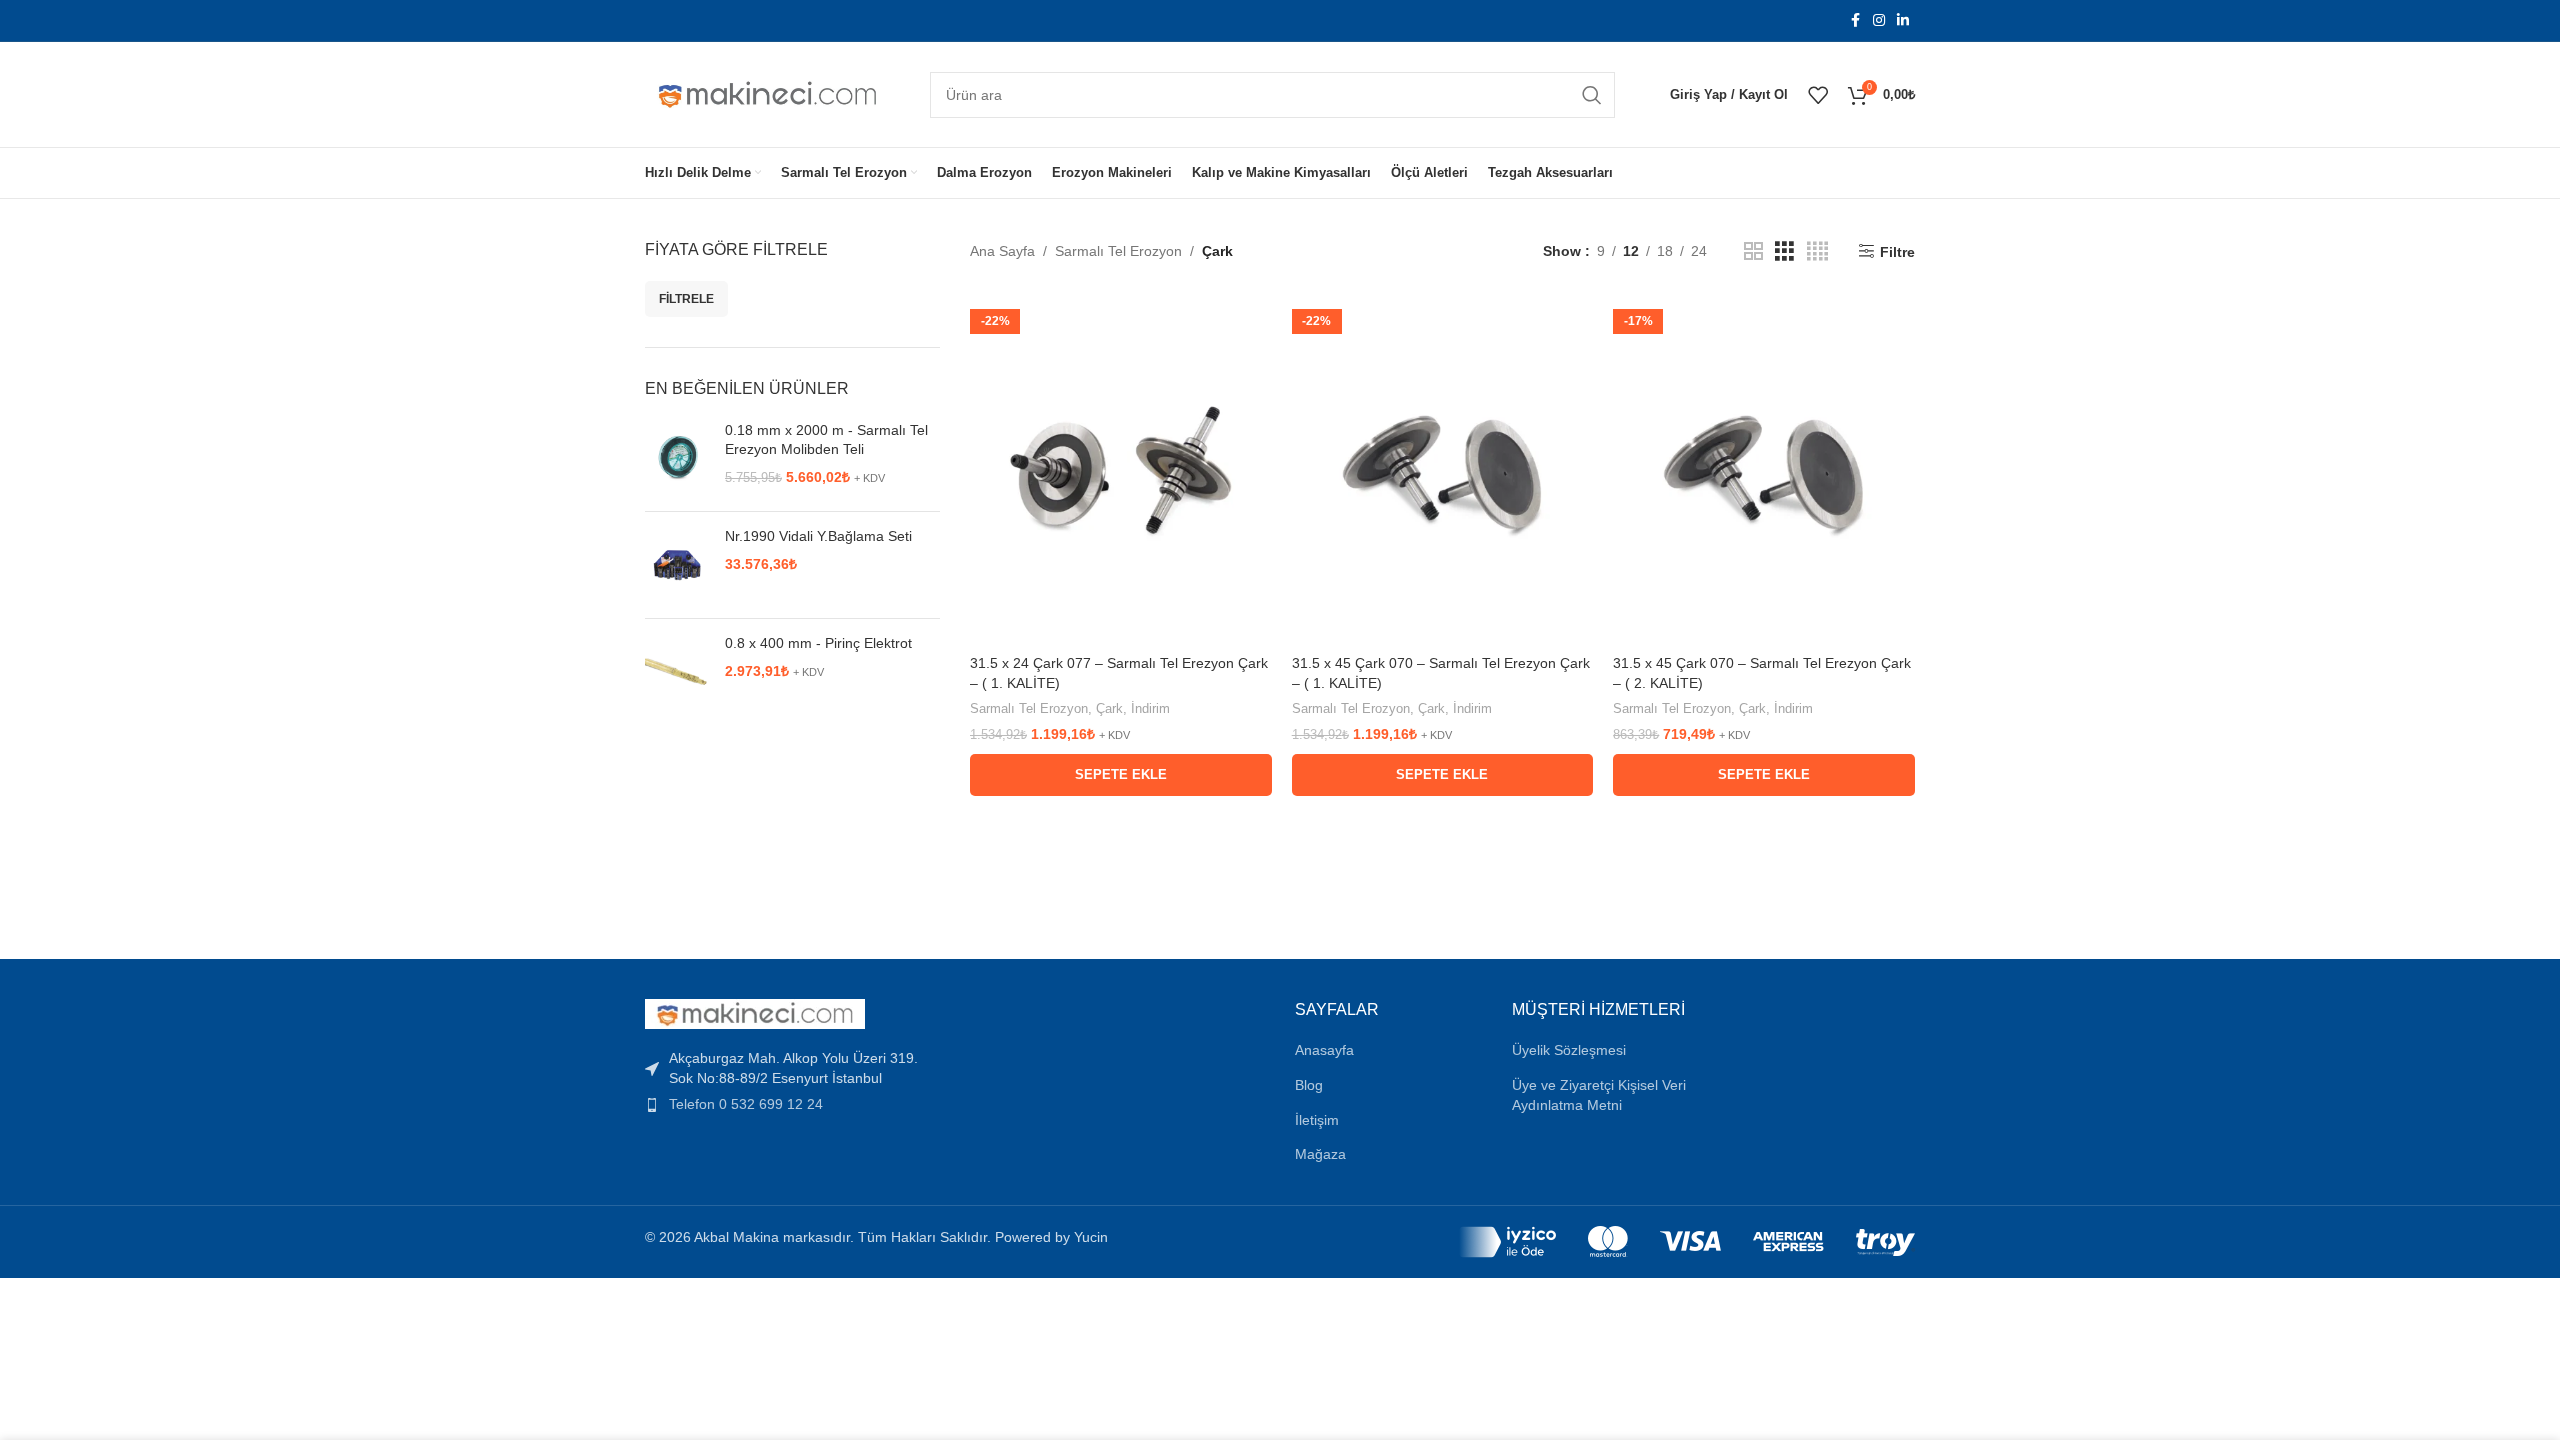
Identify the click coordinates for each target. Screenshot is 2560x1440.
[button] (1121, 775)
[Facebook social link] (1855, 20)
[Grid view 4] (1817, 251)
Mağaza (1320, 1154)
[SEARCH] (1592, 95)
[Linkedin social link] (1903, 20)
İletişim (1317, 1120)
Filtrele (686, 299)
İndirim (1150, 708)
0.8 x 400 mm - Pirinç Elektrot (818, 643)
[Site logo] (767, 93)
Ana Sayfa (1002, 251)
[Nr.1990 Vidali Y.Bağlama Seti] (677, 565)
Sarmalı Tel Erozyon (1118, 251)
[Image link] (755, 1013)
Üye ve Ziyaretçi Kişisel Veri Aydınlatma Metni (1599, 1095)
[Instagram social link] (1879, 20)
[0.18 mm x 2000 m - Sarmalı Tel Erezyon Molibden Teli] (677, 459)
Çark (1109, 708)
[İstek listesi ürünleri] (1818, 95)
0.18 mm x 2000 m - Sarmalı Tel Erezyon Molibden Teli (826, 440)
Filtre (1897, 252)
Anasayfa (1324, 1050)
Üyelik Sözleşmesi (1569, 1050)
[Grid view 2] (1753, 251)
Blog (1309, 1085)
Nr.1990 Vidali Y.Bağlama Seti (818, 536)
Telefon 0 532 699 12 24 (746, 1104)
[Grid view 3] (1784, 251)
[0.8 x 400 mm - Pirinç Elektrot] (677, 672)
